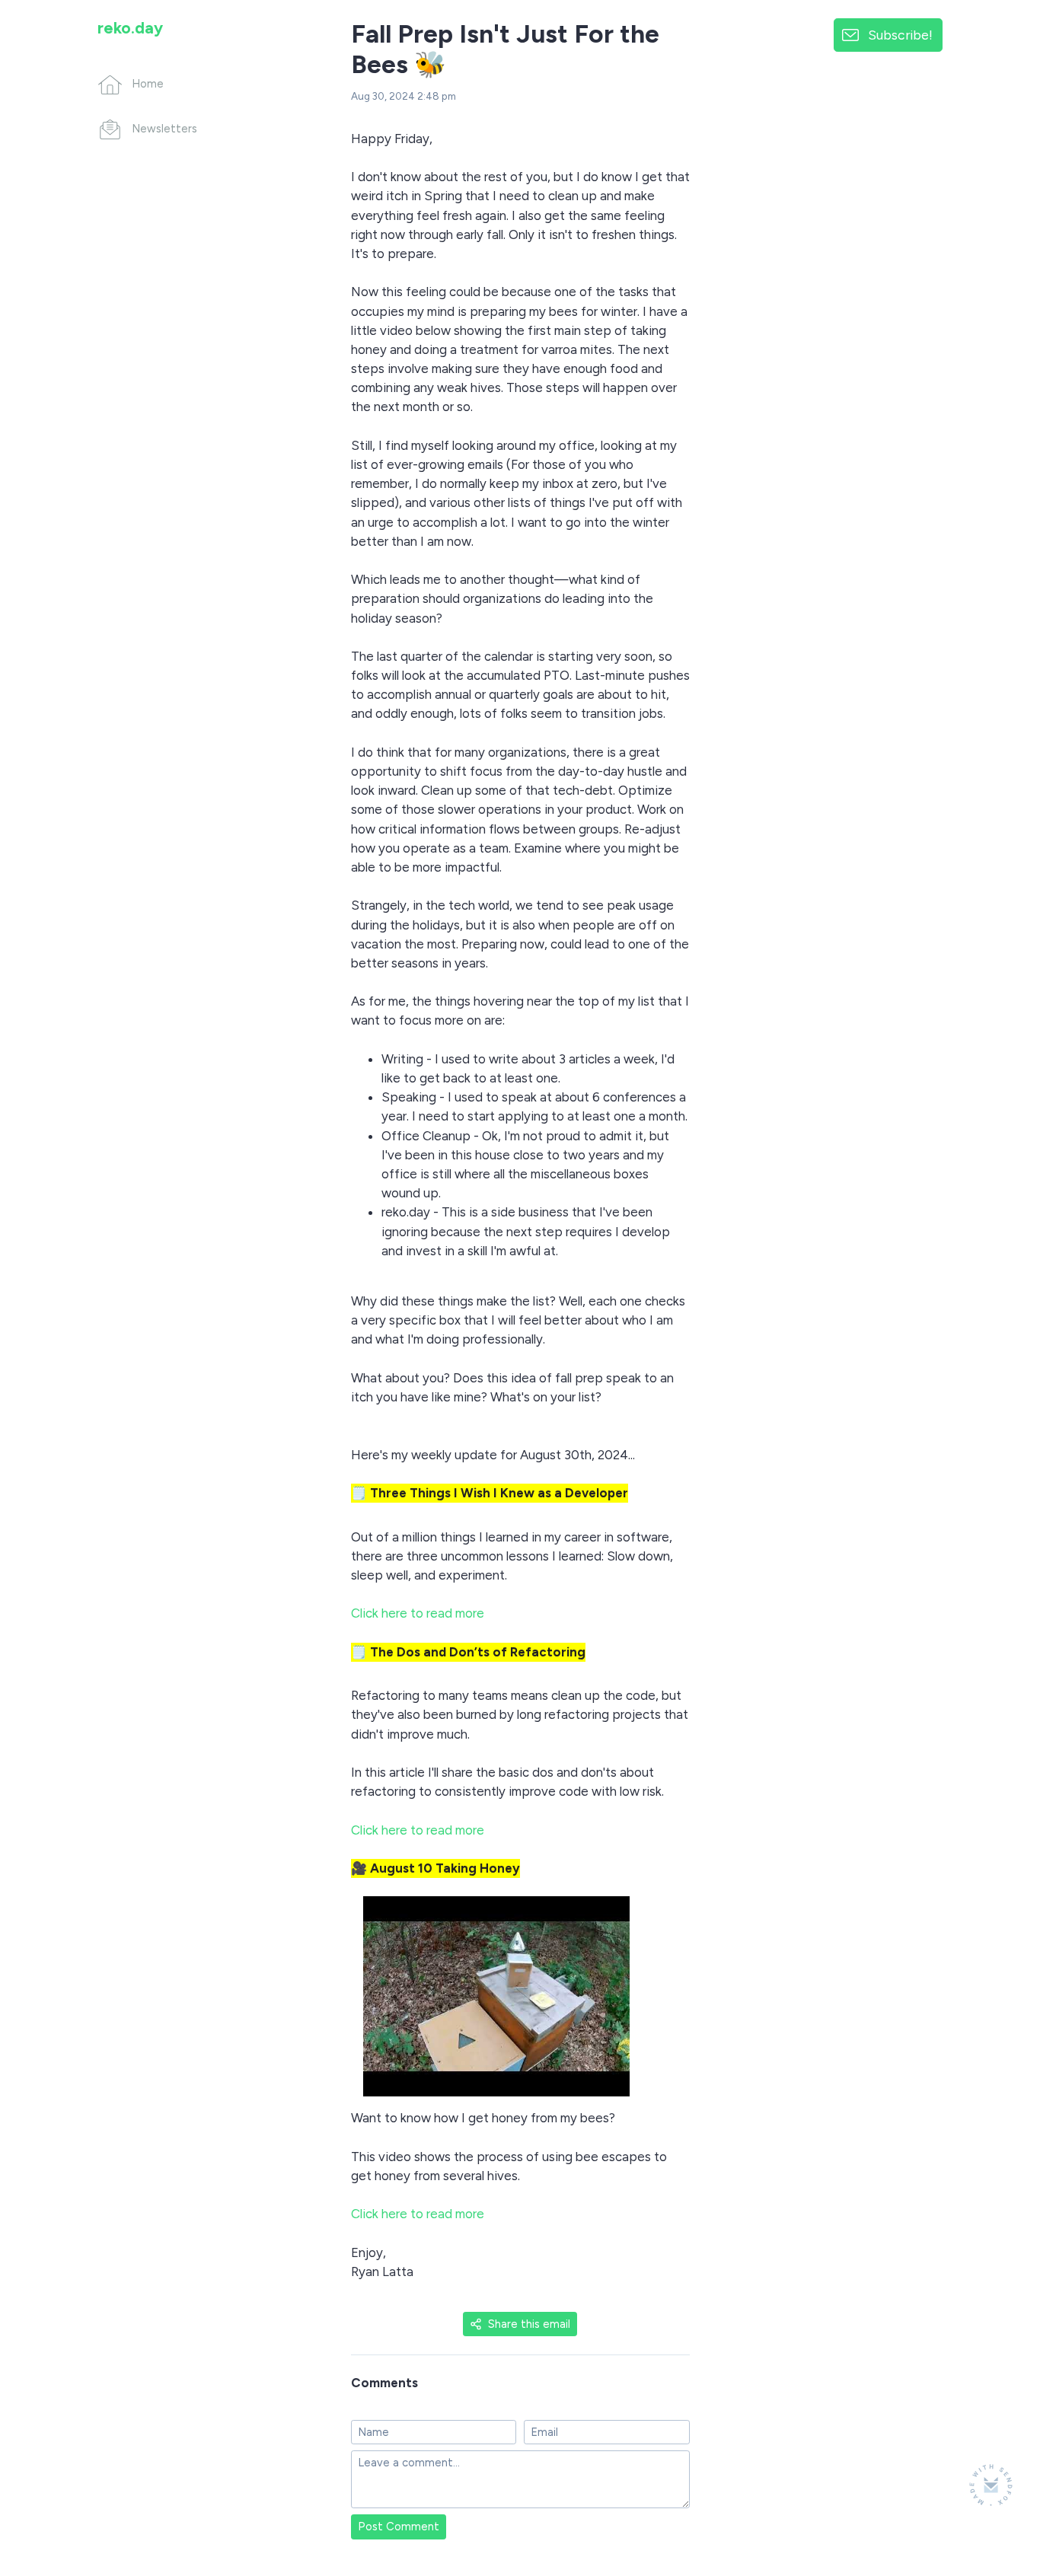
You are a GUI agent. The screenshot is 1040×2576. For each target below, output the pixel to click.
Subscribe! (900, 35)
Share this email (529, 2324)
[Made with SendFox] (991, 2485)
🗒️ (490, 1493)
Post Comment (399, 2527)
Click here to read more (418, 1613)
